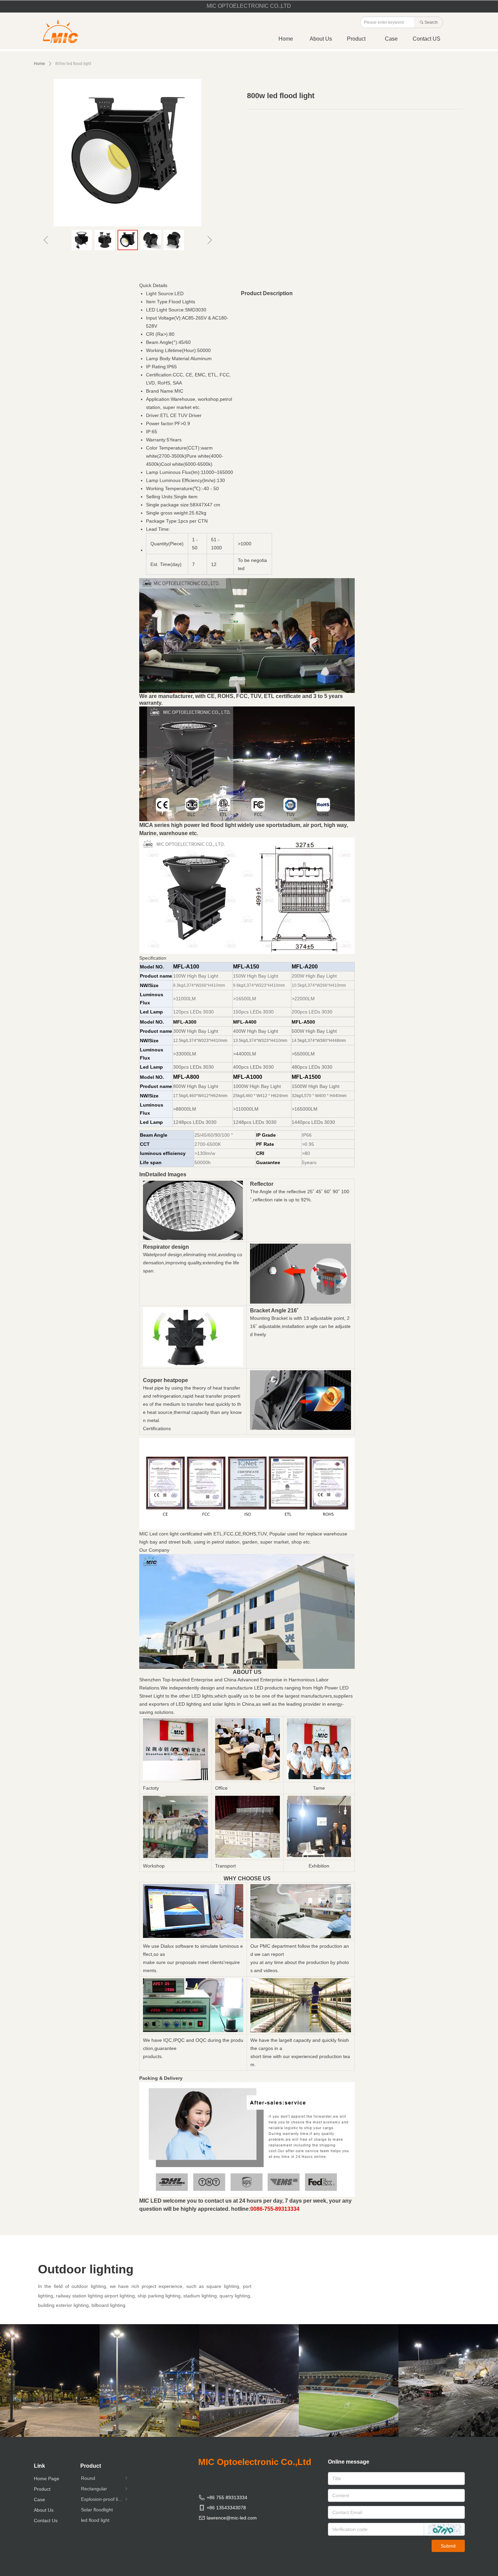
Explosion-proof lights (105, 2499)
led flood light (95, 2520)
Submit (448, 2546)
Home (39, 64)
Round (105, 2478)
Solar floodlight (97, 2510)
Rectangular (105, 2489)
